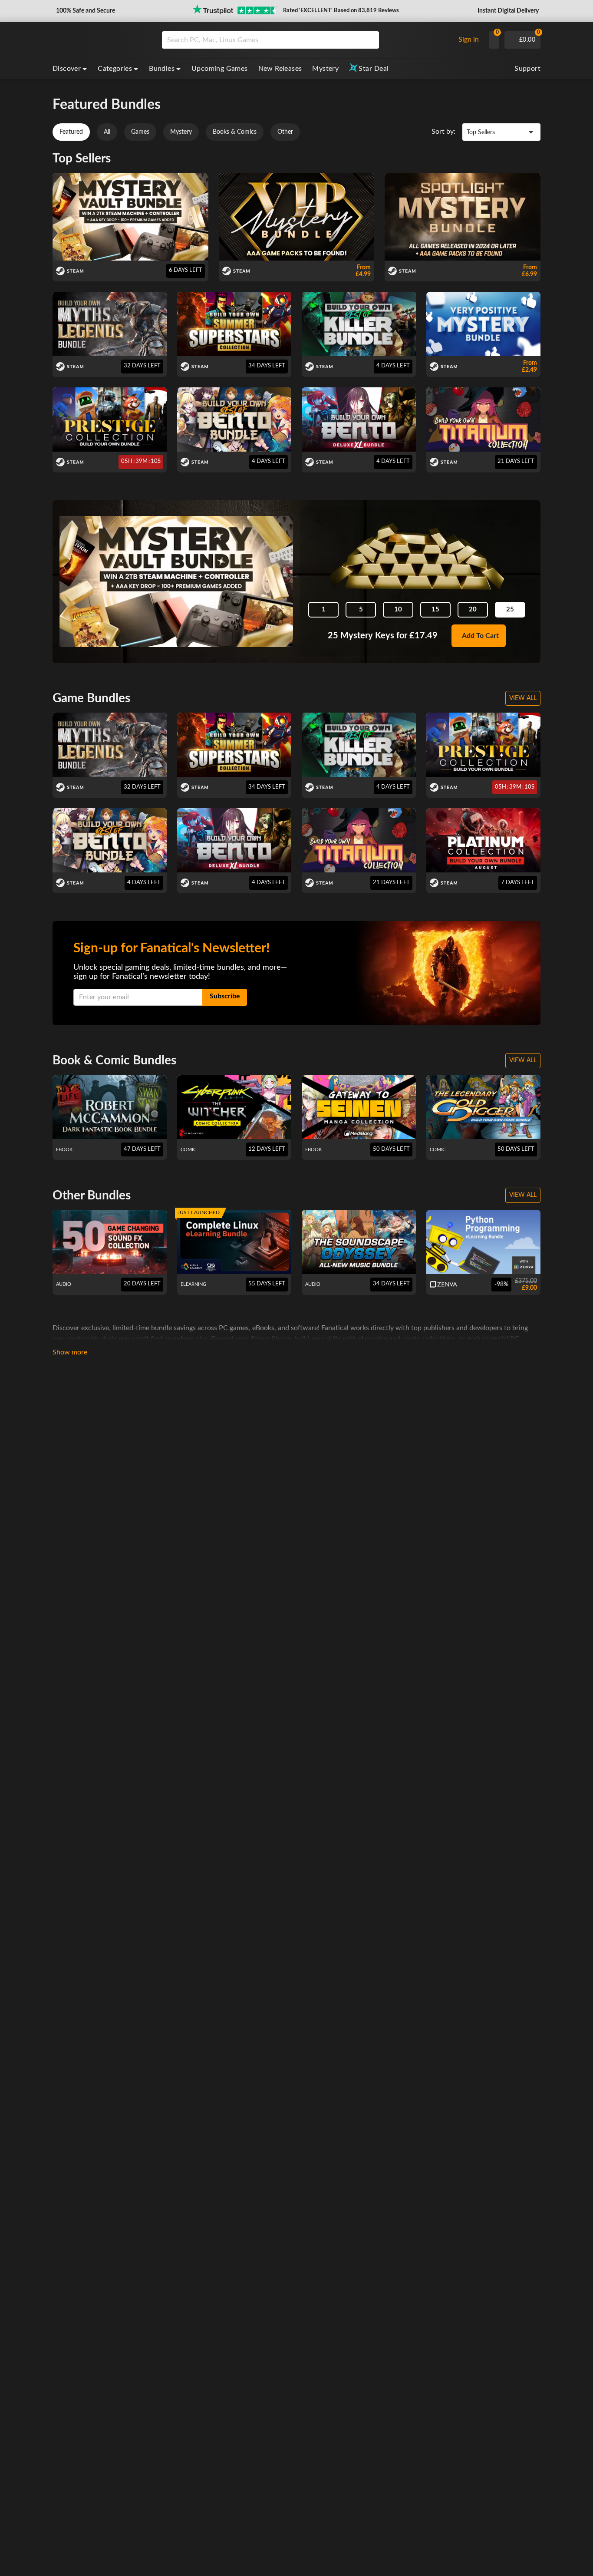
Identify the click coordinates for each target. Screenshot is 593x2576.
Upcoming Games (220, 69)
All (107, 132)
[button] (85, 11)
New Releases (280, 69)
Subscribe (225, 996)
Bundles (162, 69)
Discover (67, 69)
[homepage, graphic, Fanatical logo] (100, 40)
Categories (115, 69)
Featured (71, 132)
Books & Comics (235, 132)
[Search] (369, 40)
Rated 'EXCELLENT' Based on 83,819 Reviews (341, 11)
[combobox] (306, 40)
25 (510, 609)
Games (140, 132)
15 (435, 609)
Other (285, 132)
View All (523, 698)
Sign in (469, 40)
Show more (70, 1352)
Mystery (325, 69)
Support (527, 69)
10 (398, 609)
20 (473, 609)
